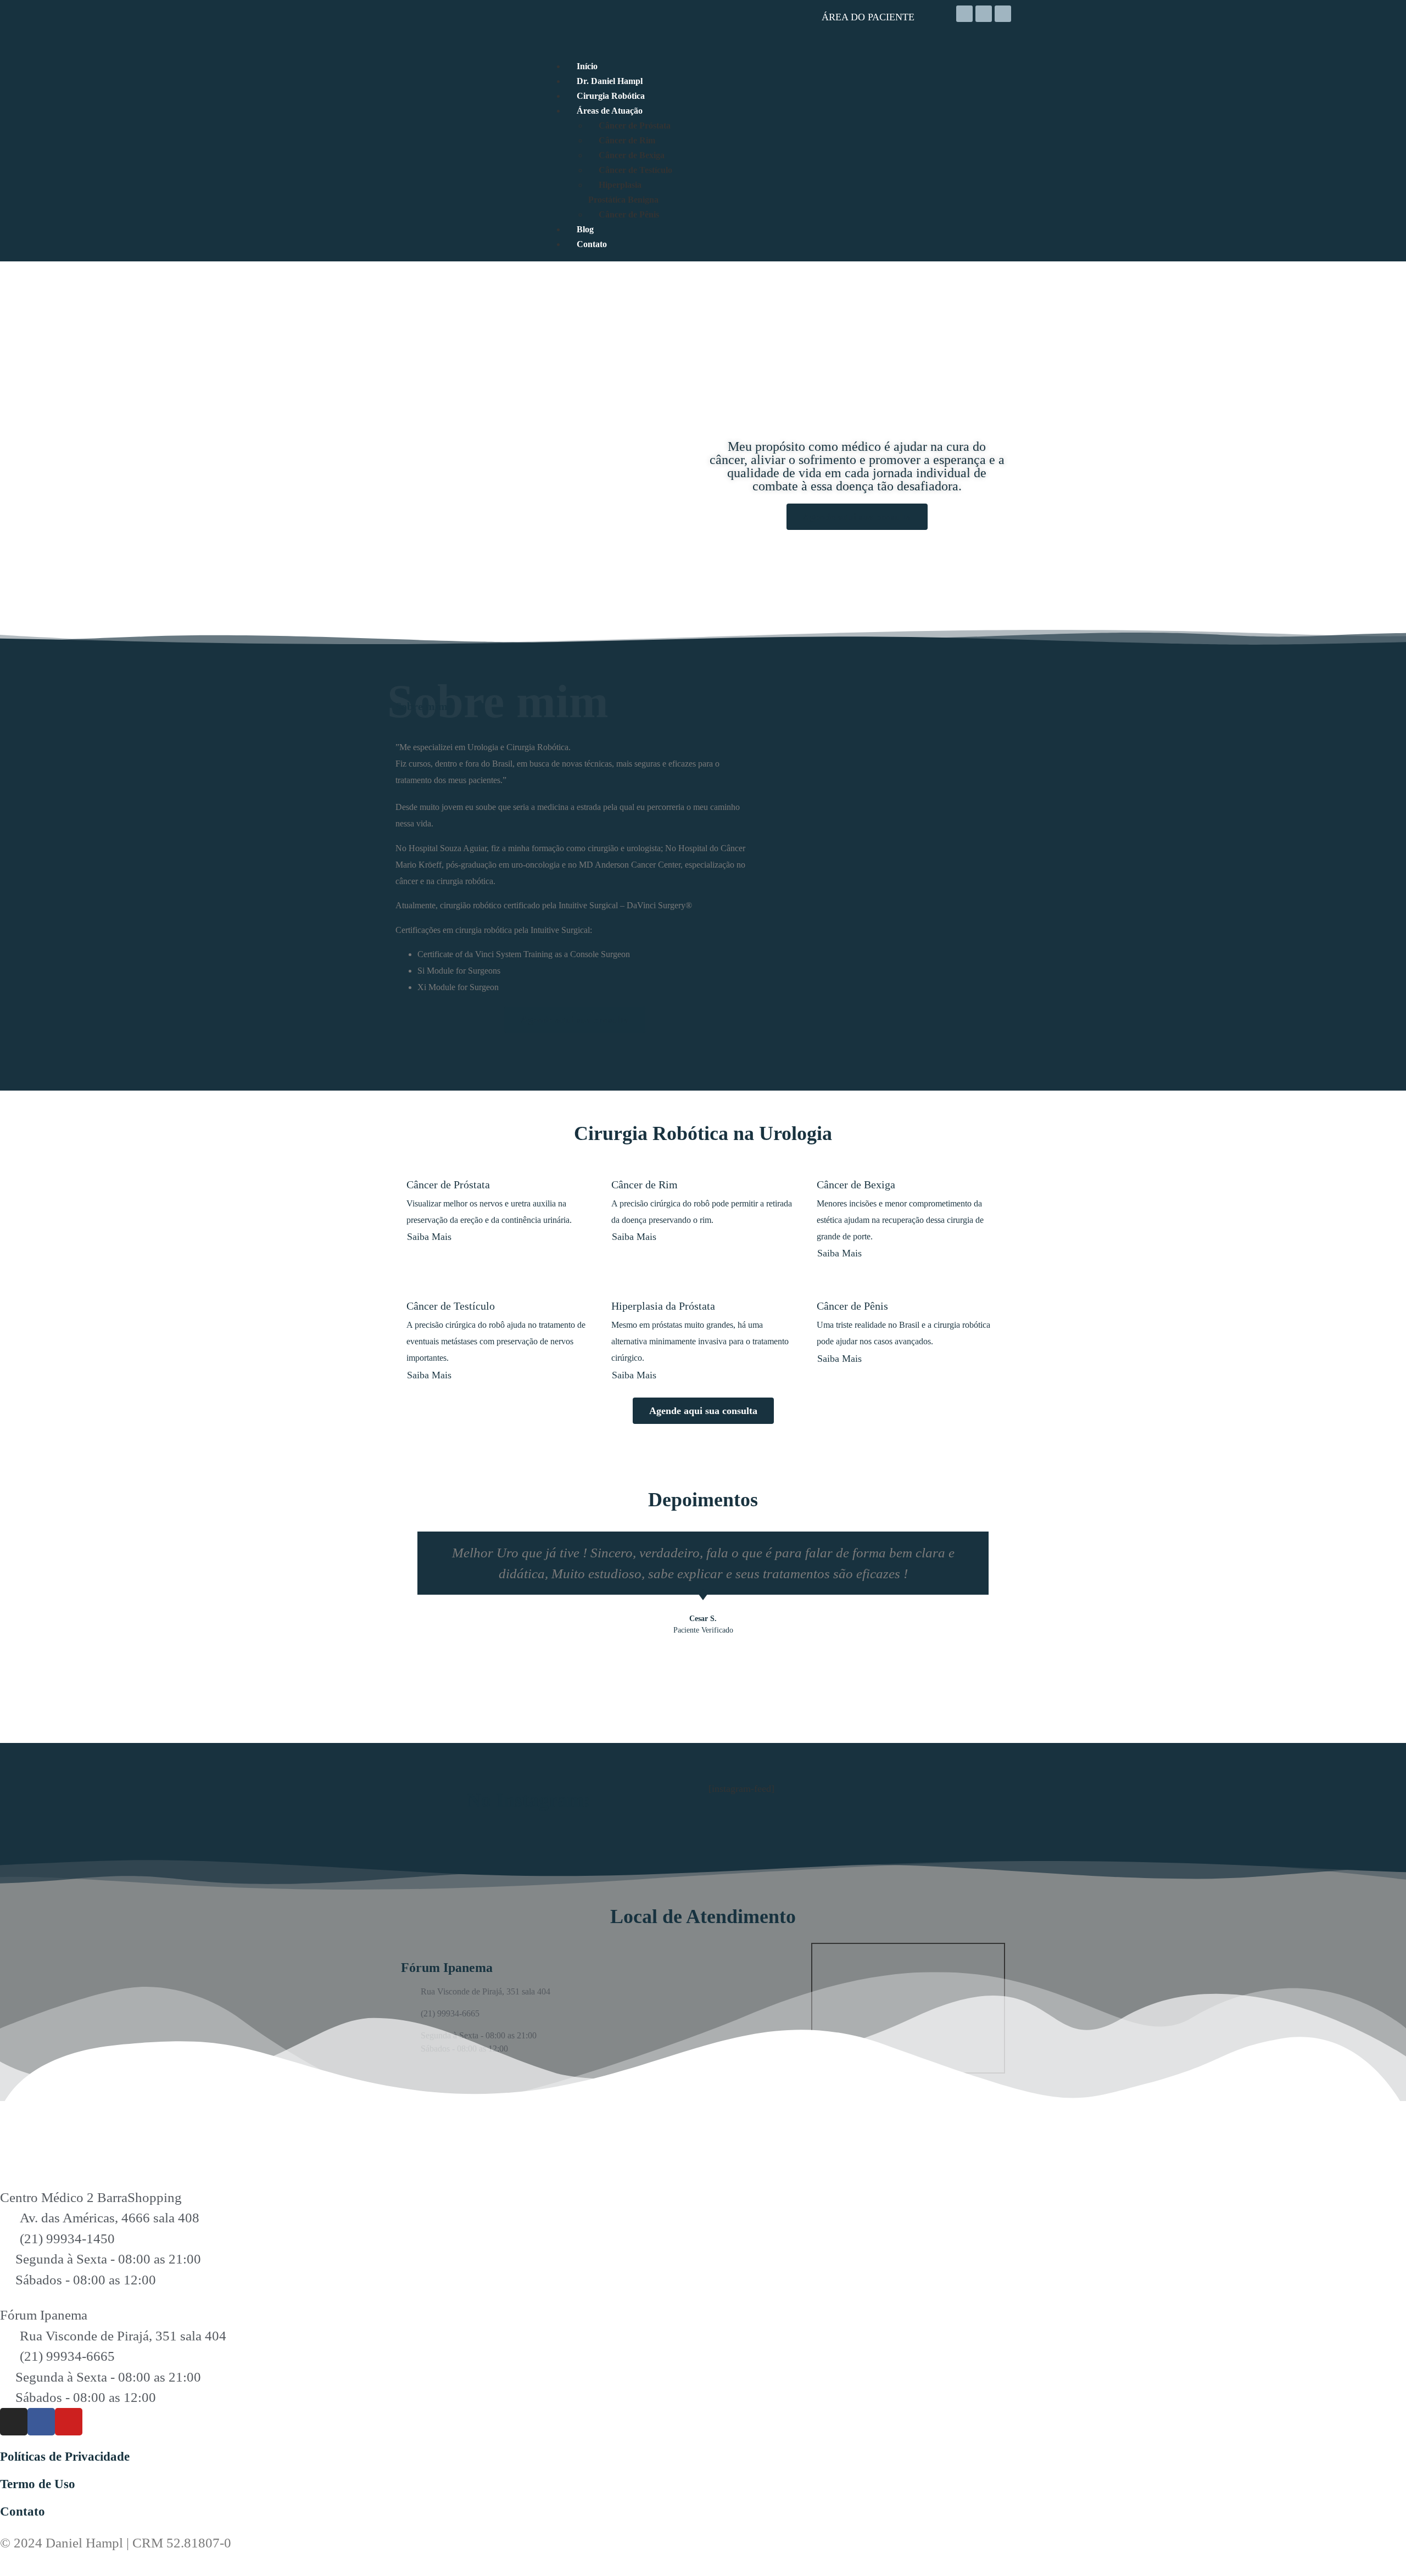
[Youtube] (1003, 14)
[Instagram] (964, 14)
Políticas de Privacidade (65, 2457)
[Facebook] (984, 14)
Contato (23, 2511)
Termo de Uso (38, 2484)
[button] (405, 1604)
